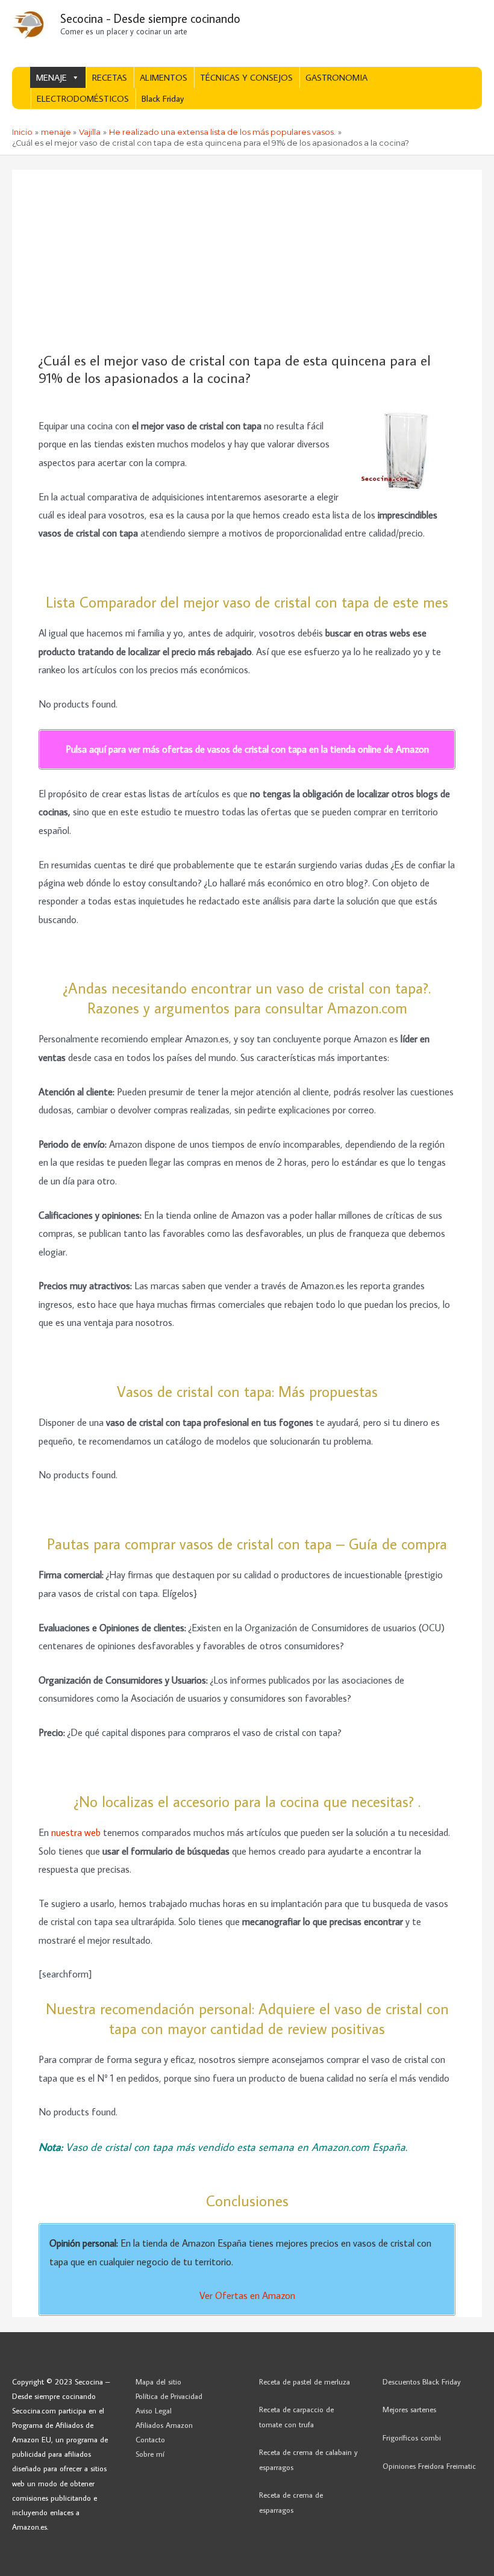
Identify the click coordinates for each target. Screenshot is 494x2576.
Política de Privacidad (169, 2396)
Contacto (150, 2439)
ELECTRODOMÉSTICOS (83, 98)
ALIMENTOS (164, 77)
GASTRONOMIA (336, 77)
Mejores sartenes (409, 2409)
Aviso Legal (154, 2410)
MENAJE (52, 77)
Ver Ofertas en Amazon (247, 2295)
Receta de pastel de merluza (305, 2382)
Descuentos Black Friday (422, 2382)
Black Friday (163, 98)
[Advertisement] (247, 261)
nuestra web (77, 1832)
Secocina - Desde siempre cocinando (150, 18)
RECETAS (110, 77)
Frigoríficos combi (412, 2438)
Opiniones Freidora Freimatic (429, 2466)
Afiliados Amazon (164, 2425)
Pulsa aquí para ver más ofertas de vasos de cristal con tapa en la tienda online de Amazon (247, 749)
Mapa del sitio (158, 2382)
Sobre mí (150, 2454)
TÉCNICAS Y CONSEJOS (246, 77)
